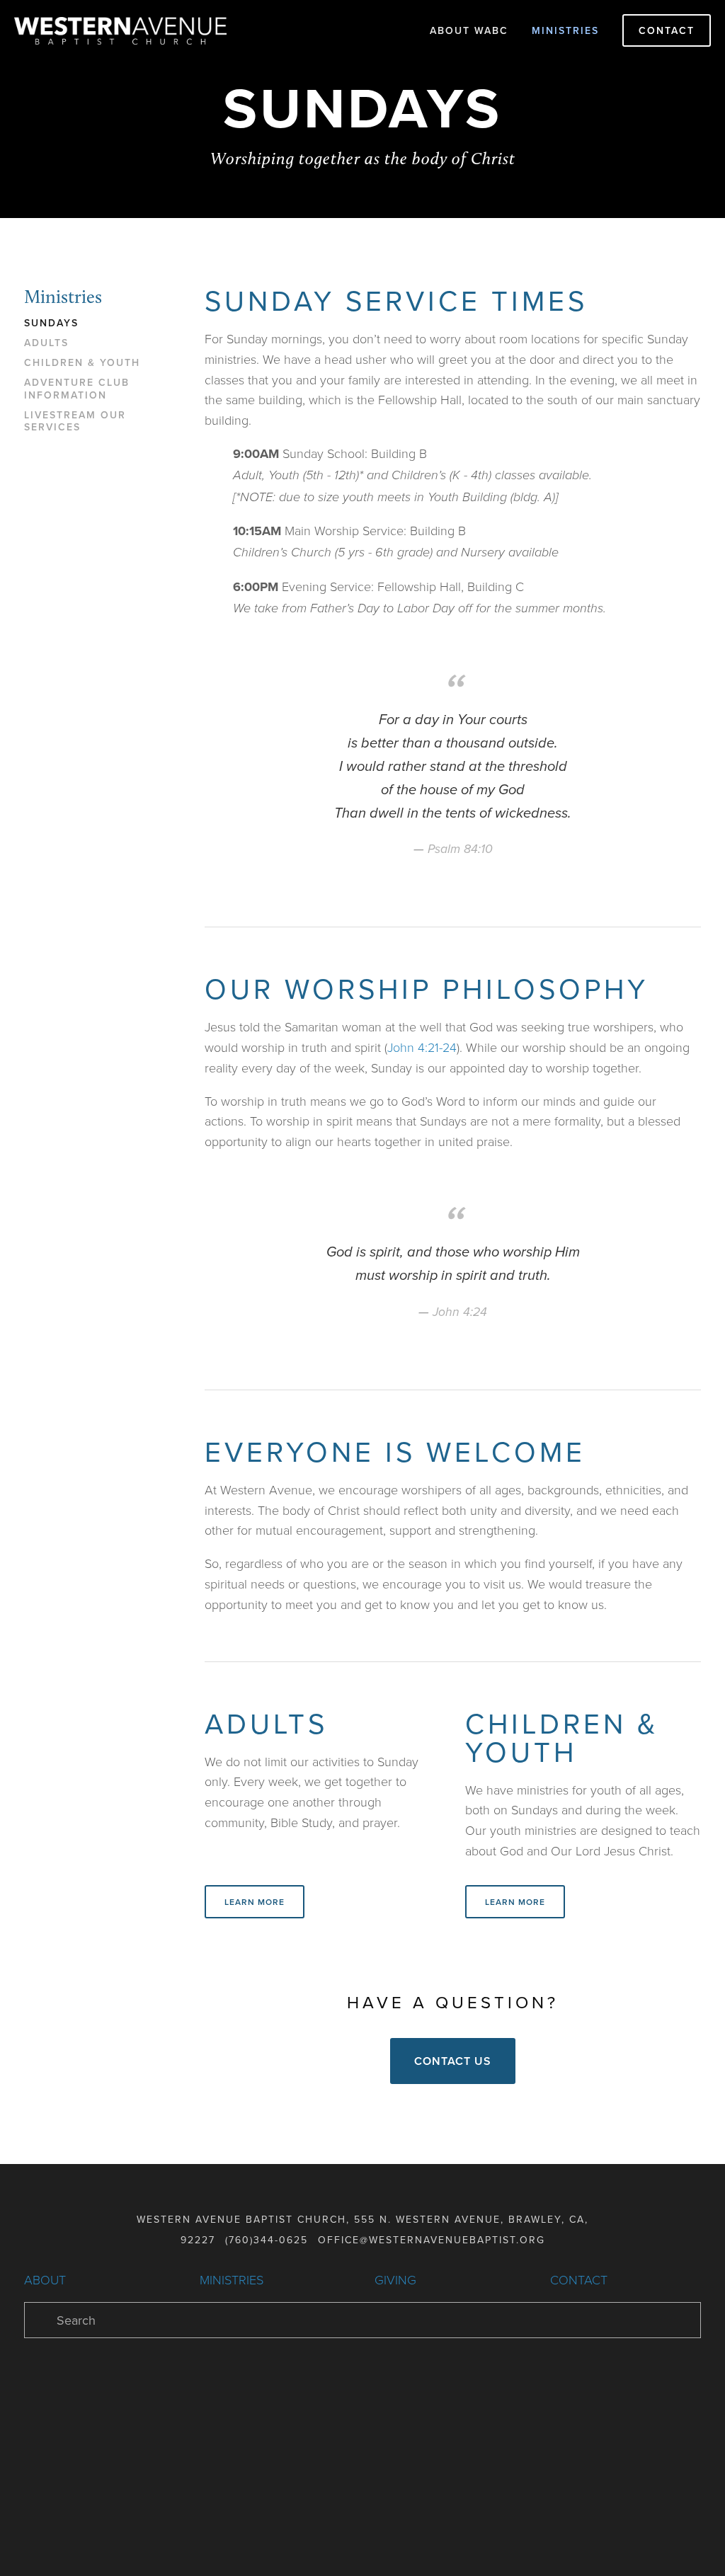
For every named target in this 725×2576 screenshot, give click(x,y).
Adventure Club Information (77, 389)
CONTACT (579, 2279)
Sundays (51, 324)
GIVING (395, 2279)
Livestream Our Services (75, 422)
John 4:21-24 (422, 1047)
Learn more (255, 1902)
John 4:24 (460, 1312)
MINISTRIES (232, 2279)
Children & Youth (82, 363)
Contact (667, 30)
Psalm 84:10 (460, 849)
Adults (46, 343)
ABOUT (45, 2279)
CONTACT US (453, 2061)
